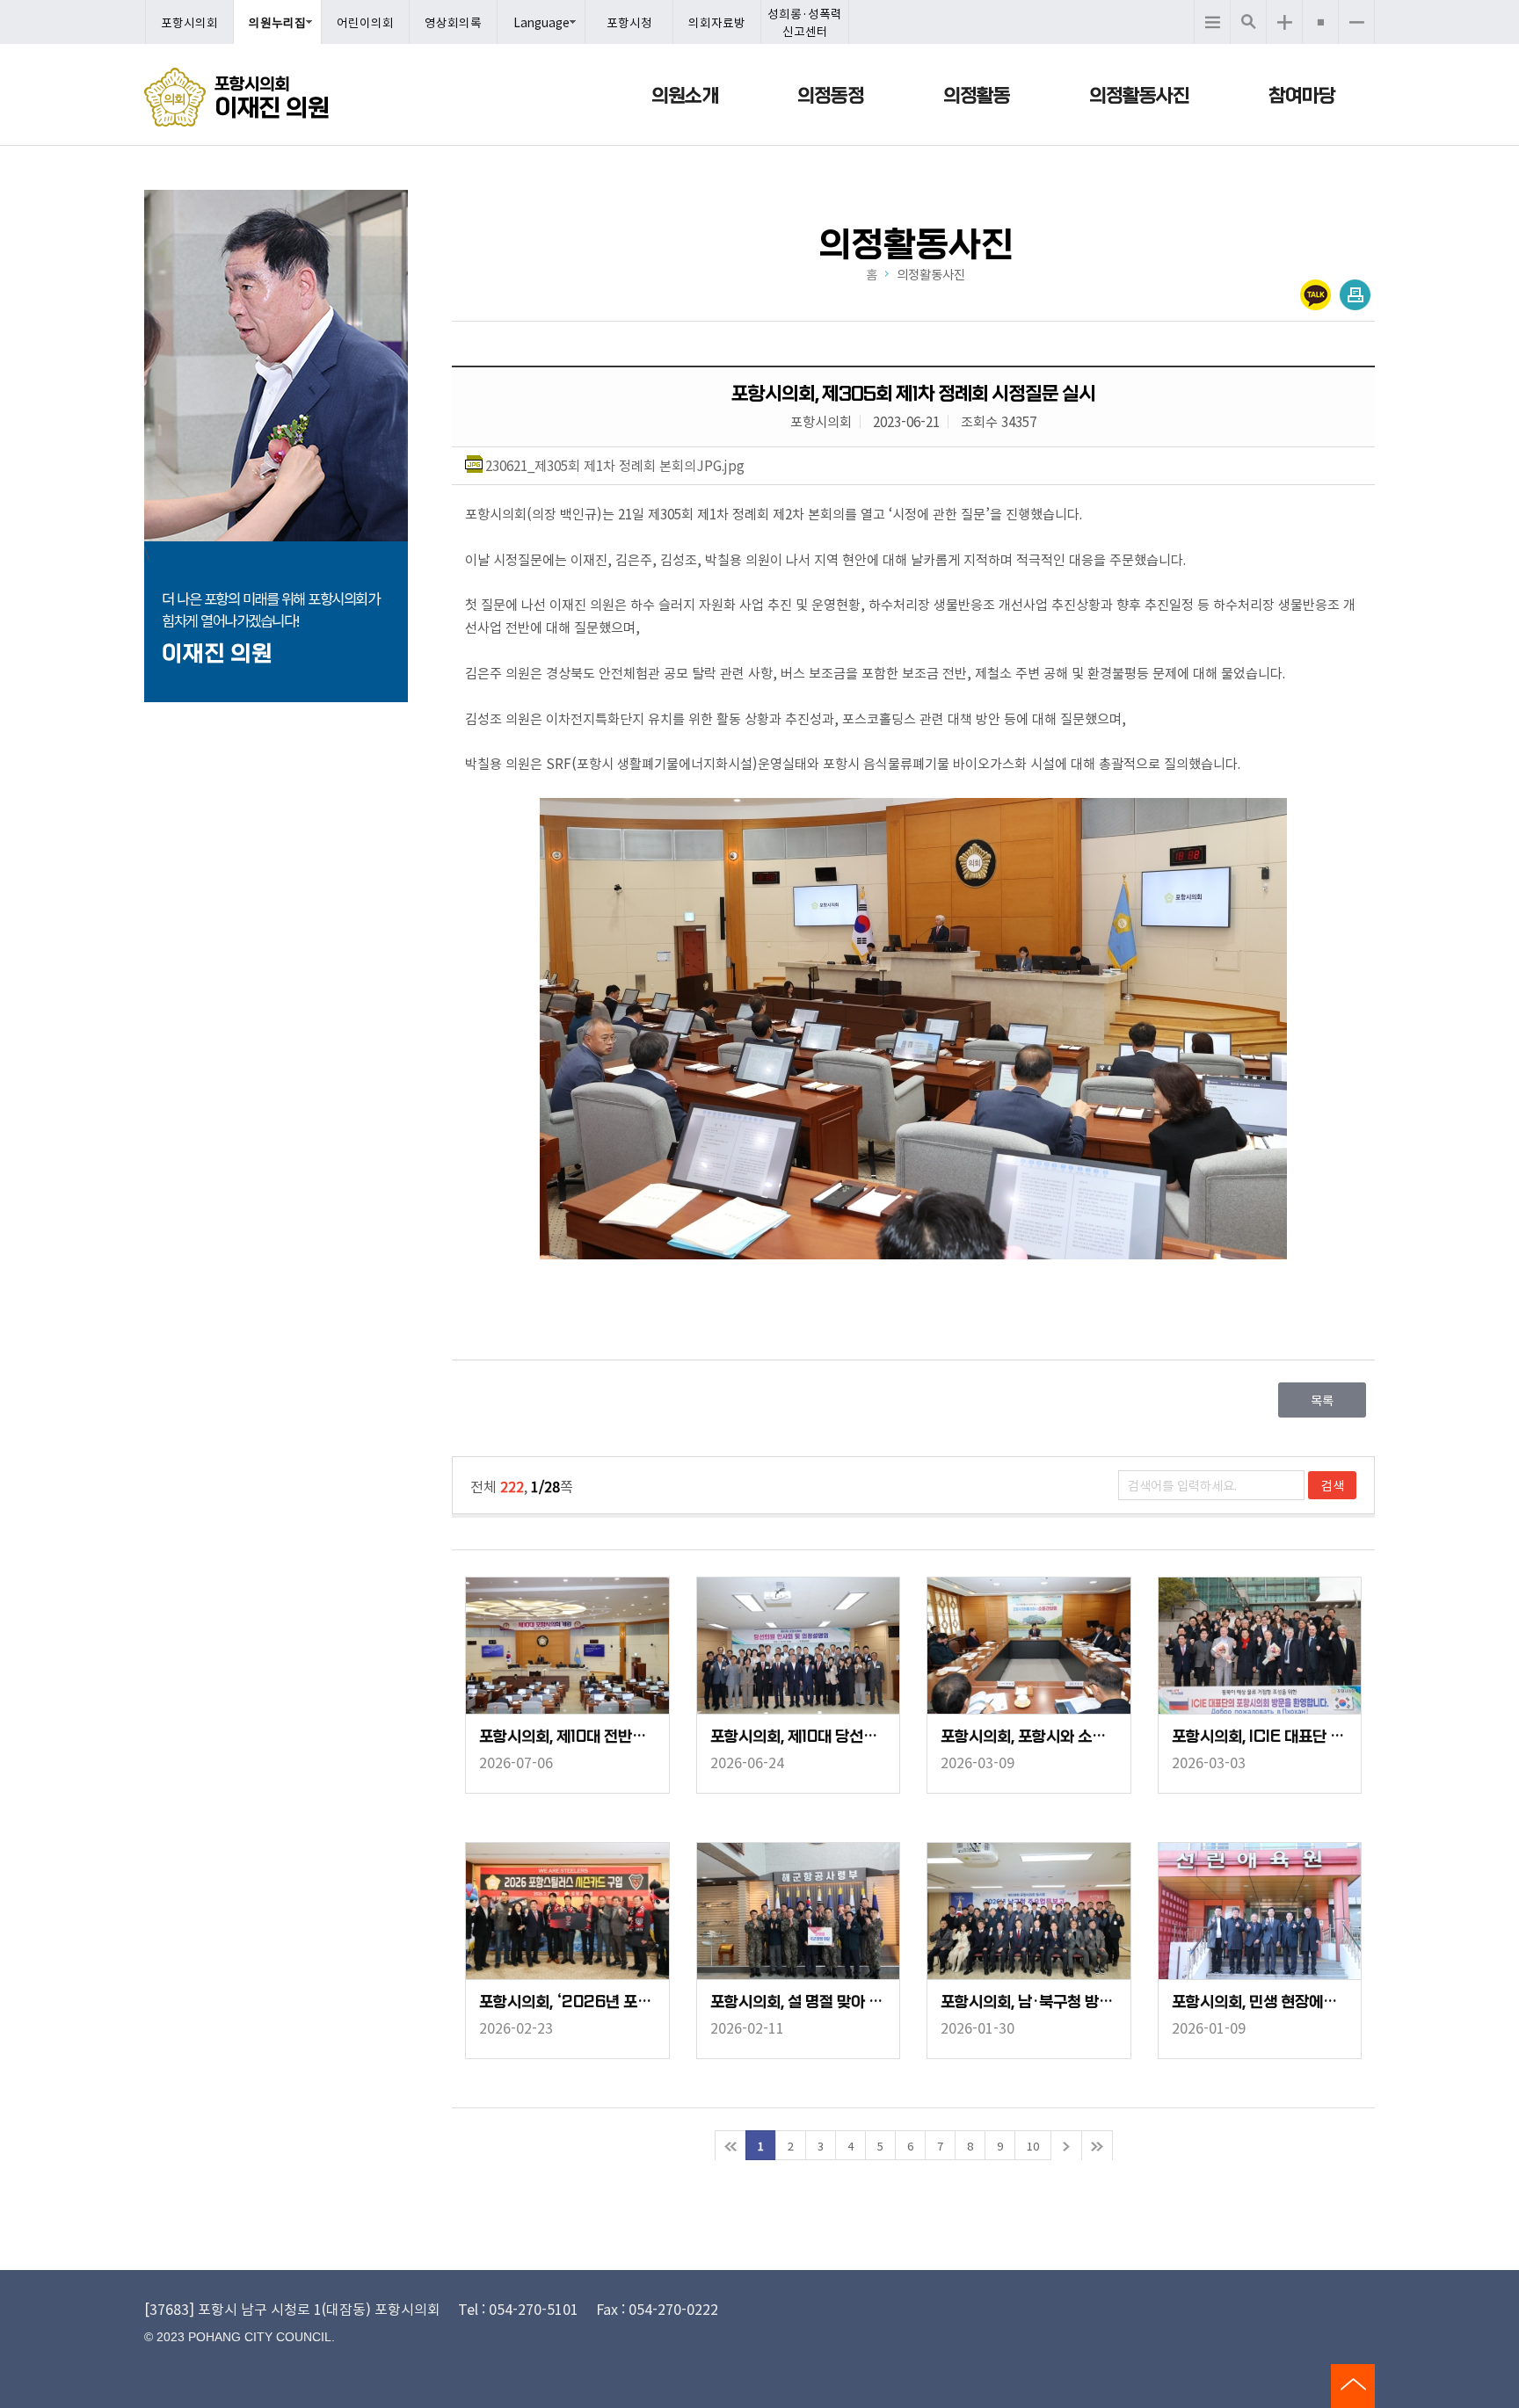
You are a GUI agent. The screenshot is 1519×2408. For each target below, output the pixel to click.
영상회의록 (453, 22)
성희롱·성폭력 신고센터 (805, 22)
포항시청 (629, 22)
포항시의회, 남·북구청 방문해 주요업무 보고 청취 (1029, 2002)
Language (541, 22)
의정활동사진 (1139, 96)
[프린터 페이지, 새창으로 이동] (1355, 295)
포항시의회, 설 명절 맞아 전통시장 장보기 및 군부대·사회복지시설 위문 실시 (799, 2002)
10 (1033, 2146)
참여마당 (1302, 96)
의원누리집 (277, 22)
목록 (1322, 1400)
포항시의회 (189, 22)
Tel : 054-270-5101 (518, 2309)
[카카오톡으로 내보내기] (1315, 295)
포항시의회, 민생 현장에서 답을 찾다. (1260, 2002)
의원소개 (685, 96)
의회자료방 (717, 22)
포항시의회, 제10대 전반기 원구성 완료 (567, 1737)
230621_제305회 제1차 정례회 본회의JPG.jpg (615, 465)
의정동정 (831, 96)
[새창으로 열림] (913, 1031)
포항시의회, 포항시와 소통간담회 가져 (1029, 1737)
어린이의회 (365, 22)
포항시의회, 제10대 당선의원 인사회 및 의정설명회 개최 (799, 1737)
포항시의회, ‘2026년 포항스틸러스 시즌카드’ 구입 (567, 2002)
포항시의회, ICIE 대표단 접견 (1260, 1737)
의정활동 (977, 96)
